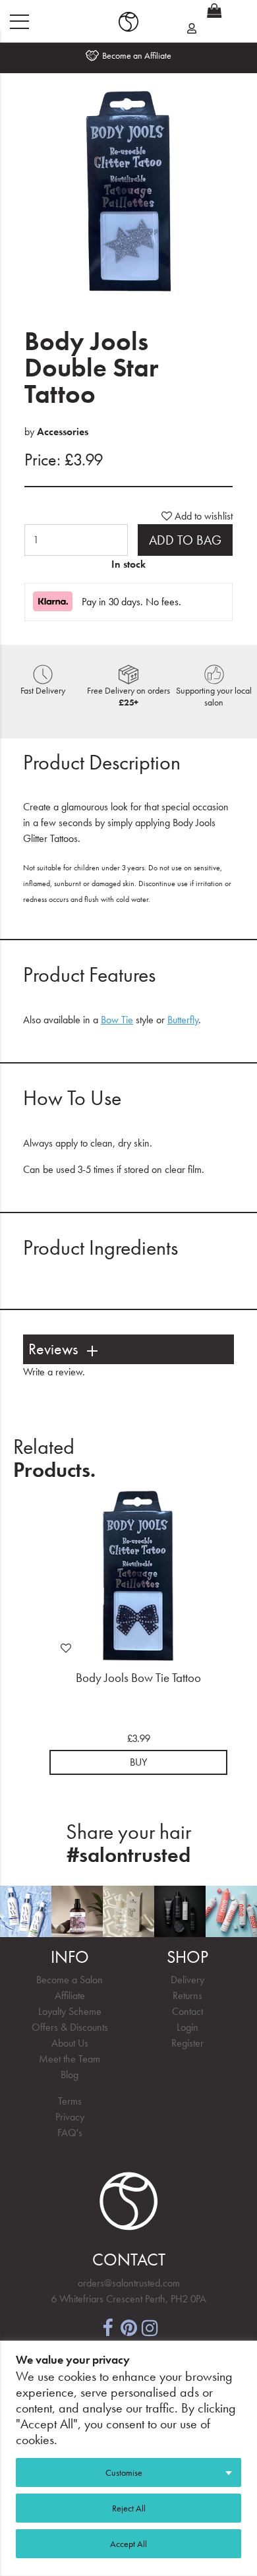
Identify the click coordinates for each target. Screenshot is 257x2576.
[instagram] (150, 2326)
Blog (70, 2075)
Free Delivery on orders (128, 696)
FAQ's (70, 2133)
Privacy (70, 2117)
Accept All (128, 2544)
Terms (70, 2101)
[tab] (128, 1349)
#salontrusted (128, 1855)
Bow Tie (117, 1020)
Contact (187, 2011)
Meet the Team (70, 2059)
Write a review (53, 1372)
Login (187, 2027)
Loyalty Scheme (70, 2011)
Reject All (129, 2508)
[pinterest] (128, 2326)
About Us (70, 2043)
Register (187, 2043)
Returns (187, 1995)
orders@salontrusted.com (129, 2283)
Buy (138, 1762)
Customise (124, 2472)
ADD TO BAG (185, 540)
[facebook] (107, 2326)
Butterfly (183, 1020)
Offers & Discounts (70, 2027)
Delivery (187, 1980)
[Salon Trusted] (128, 22)
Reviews (53, 1349)
